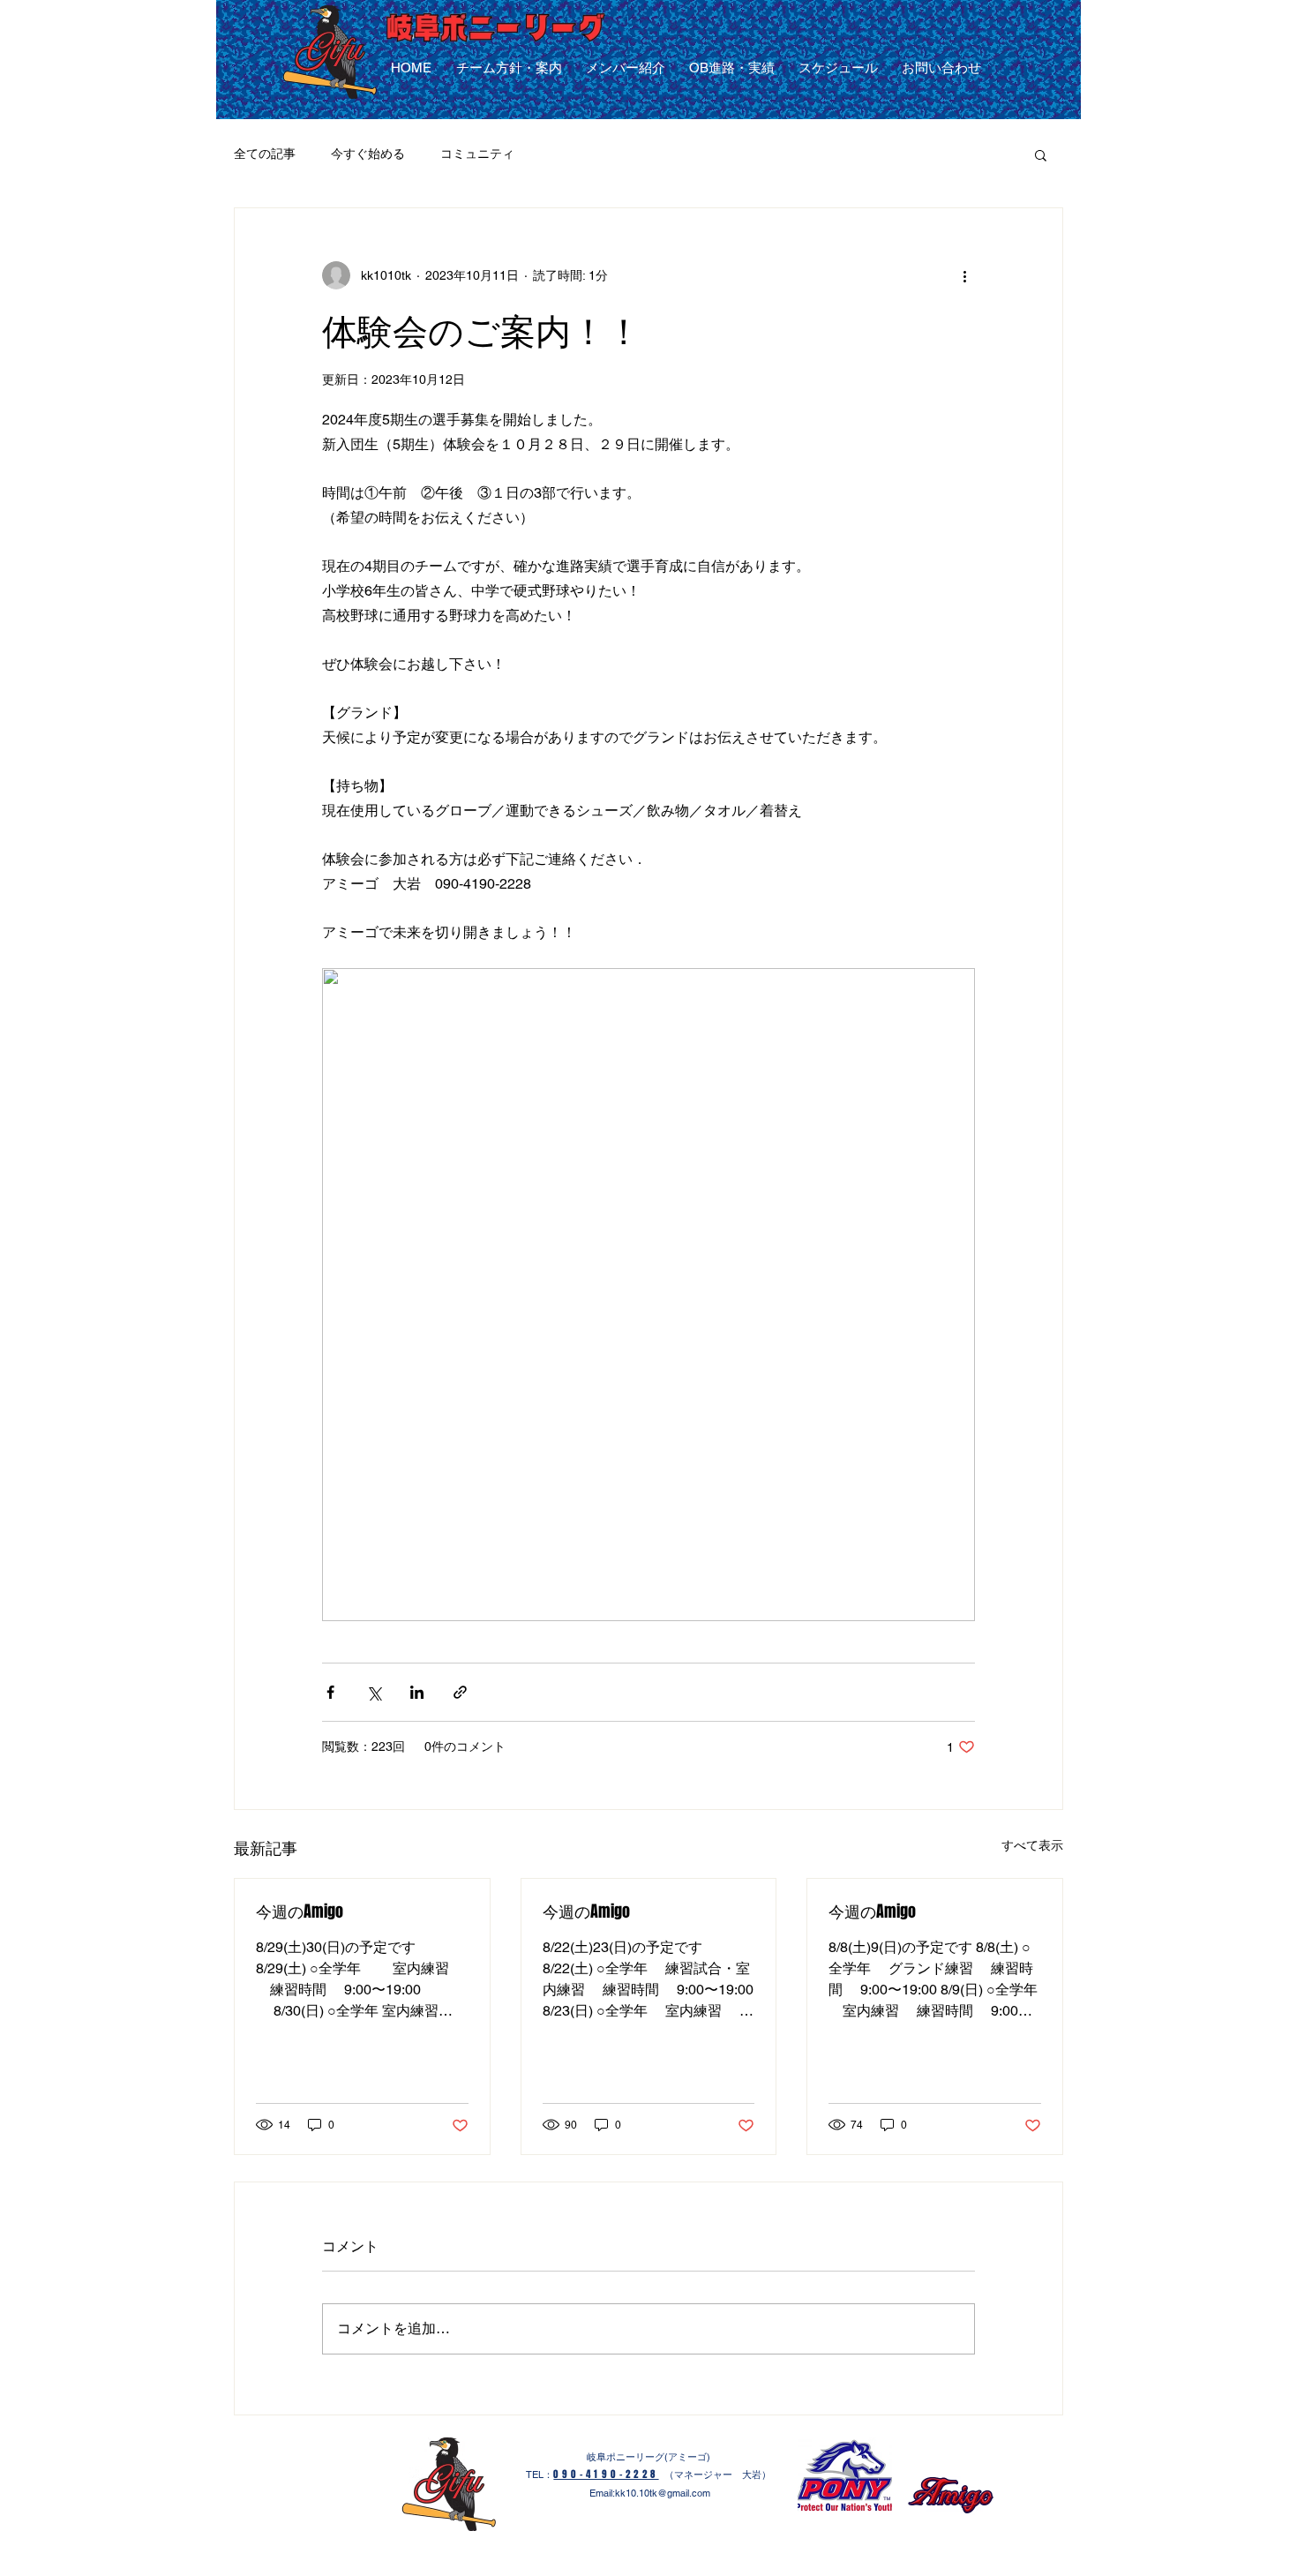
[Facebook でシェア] (330, 1692)
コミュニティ (477, 154)
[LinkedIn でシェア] (417, 1692)
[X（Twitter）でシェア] (374, 1692)
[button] (1041, 154)
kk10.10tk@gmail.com (663, 2493)
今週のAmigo (300, 1911)
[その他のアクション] (964, 275)
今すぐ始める (368, 154)
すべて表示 (1032, 1845)
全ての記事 (265, 154)
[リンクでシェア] (460, 1692)
